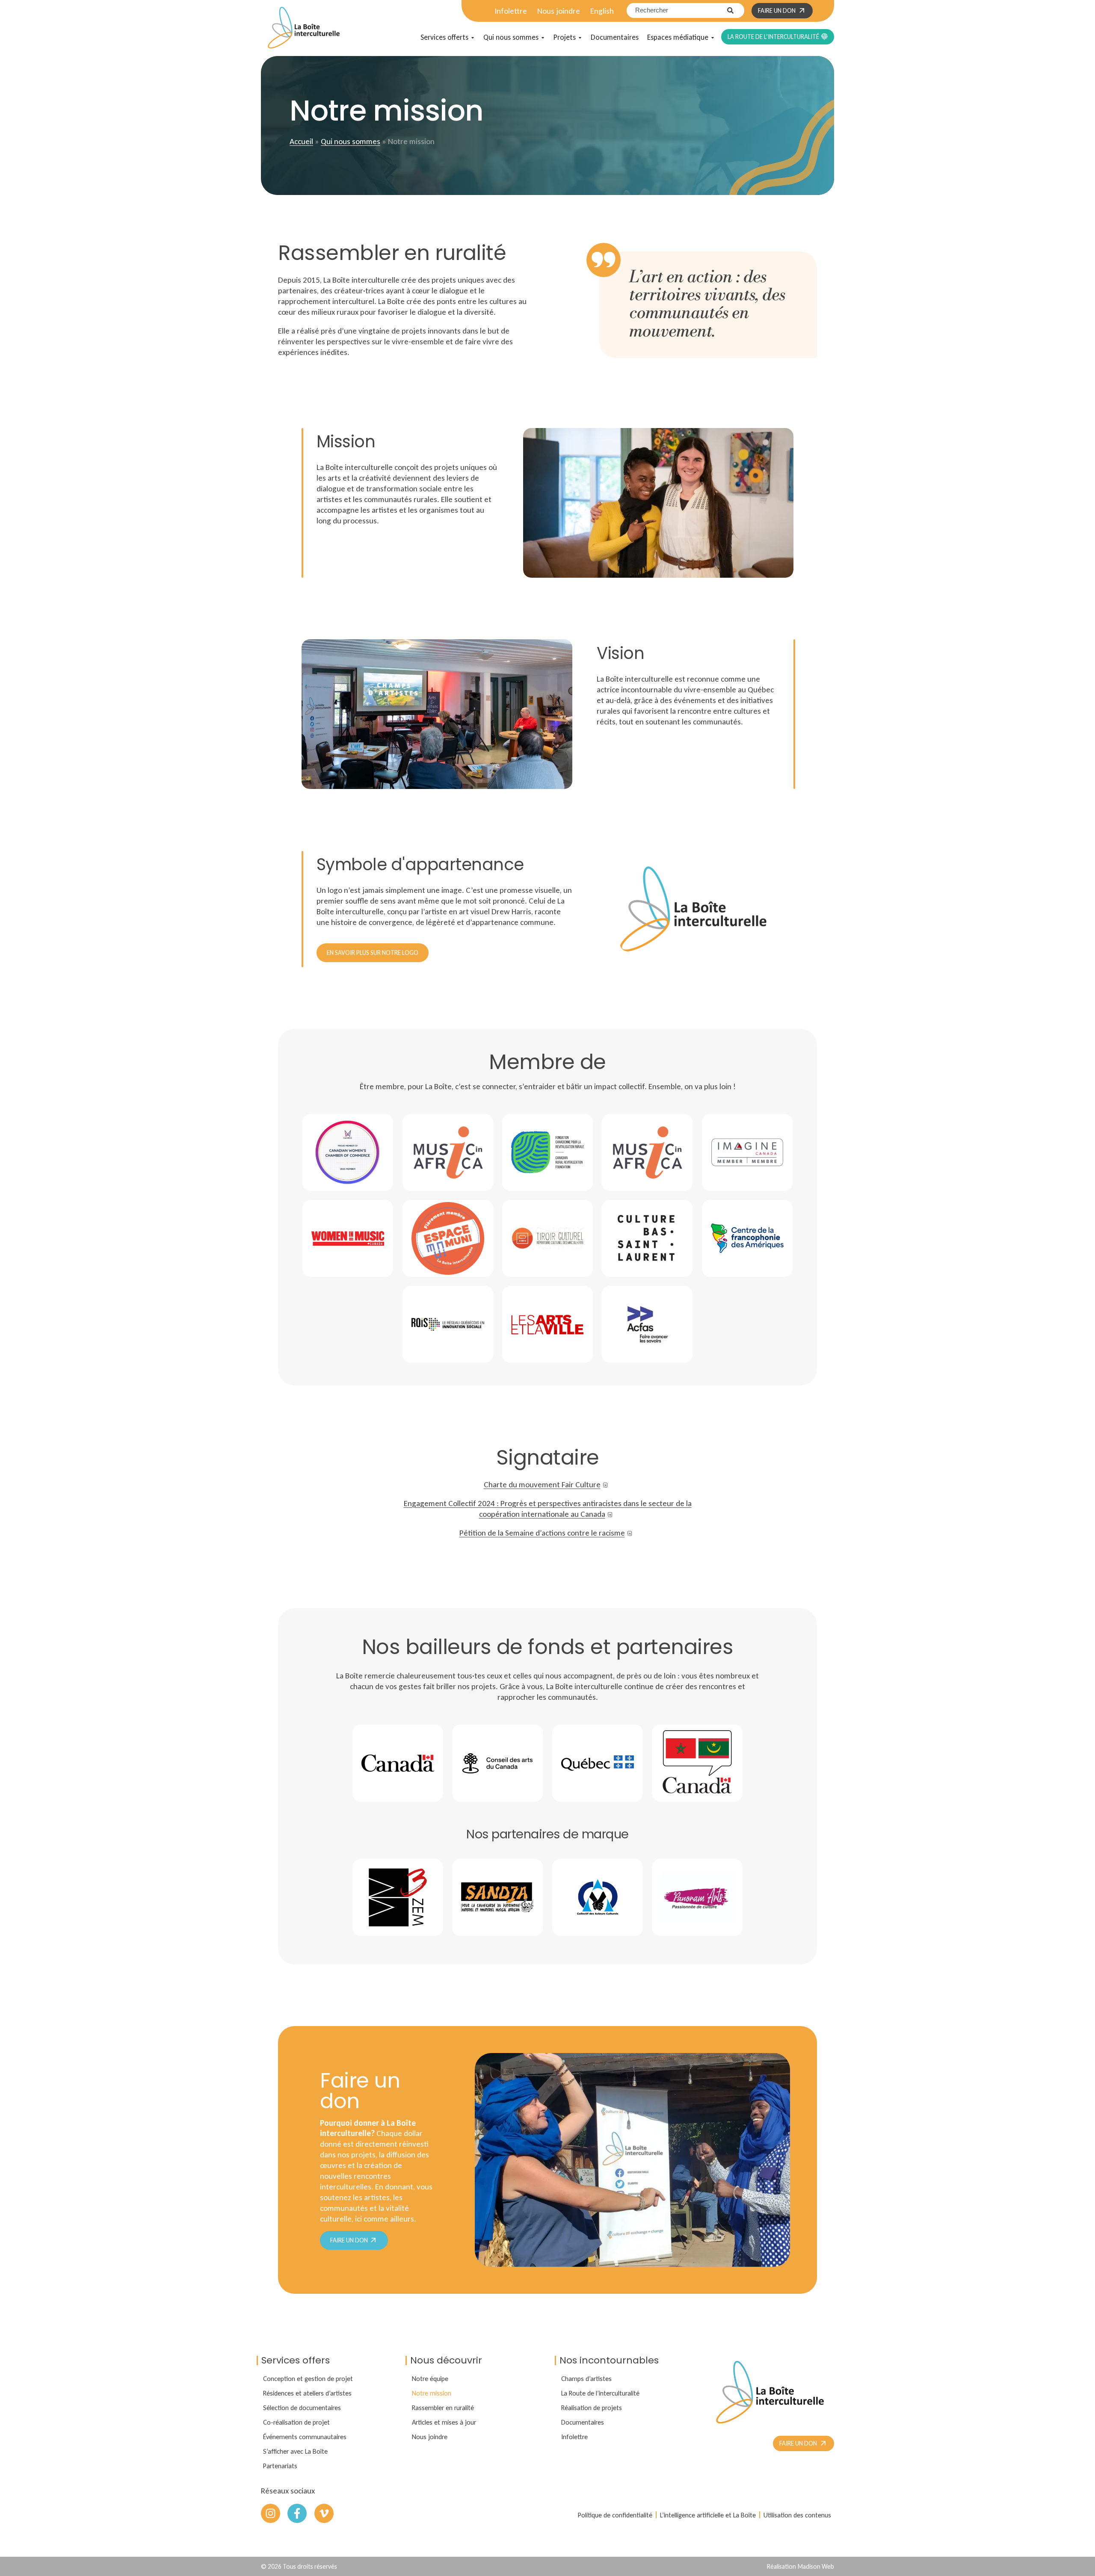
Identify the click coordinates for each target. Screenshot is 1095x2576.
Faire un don (350, 2240)
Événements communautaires (305, 2437)
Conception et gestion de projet (308, 2378)
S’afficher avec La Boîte (295, 2451)
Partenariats (280, 2466)
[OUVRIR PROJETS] (580, 38)
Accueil (301, 141)
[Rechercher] (736, 10)
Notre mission (432, 2393)
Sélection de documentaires (302, 2408)
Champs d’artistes (586, 2378)
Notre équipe (430, 2378)
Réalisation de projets (592, 2408)
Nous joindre (559, 11)
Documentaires (583, 2422)
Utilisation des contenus (797, 2515)
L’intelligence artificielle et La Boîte (708, 2515)
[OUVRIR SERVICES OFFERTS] (473, 38)
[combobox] (677, 10)
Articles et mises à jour (444, 2422)
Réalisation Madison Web (801, 2566)
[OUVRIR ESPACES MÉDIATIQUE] (713, 38)
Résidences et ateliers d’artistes (307, 2393)
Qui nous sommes (351, 141)
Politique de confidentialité (615, 2515)
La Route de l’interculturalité (600, 2393)
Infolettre (511, 11)
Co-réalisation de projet (296, 2422)
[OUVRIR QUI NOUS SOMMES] (543, 38)
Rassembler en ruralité (443, 2408)
